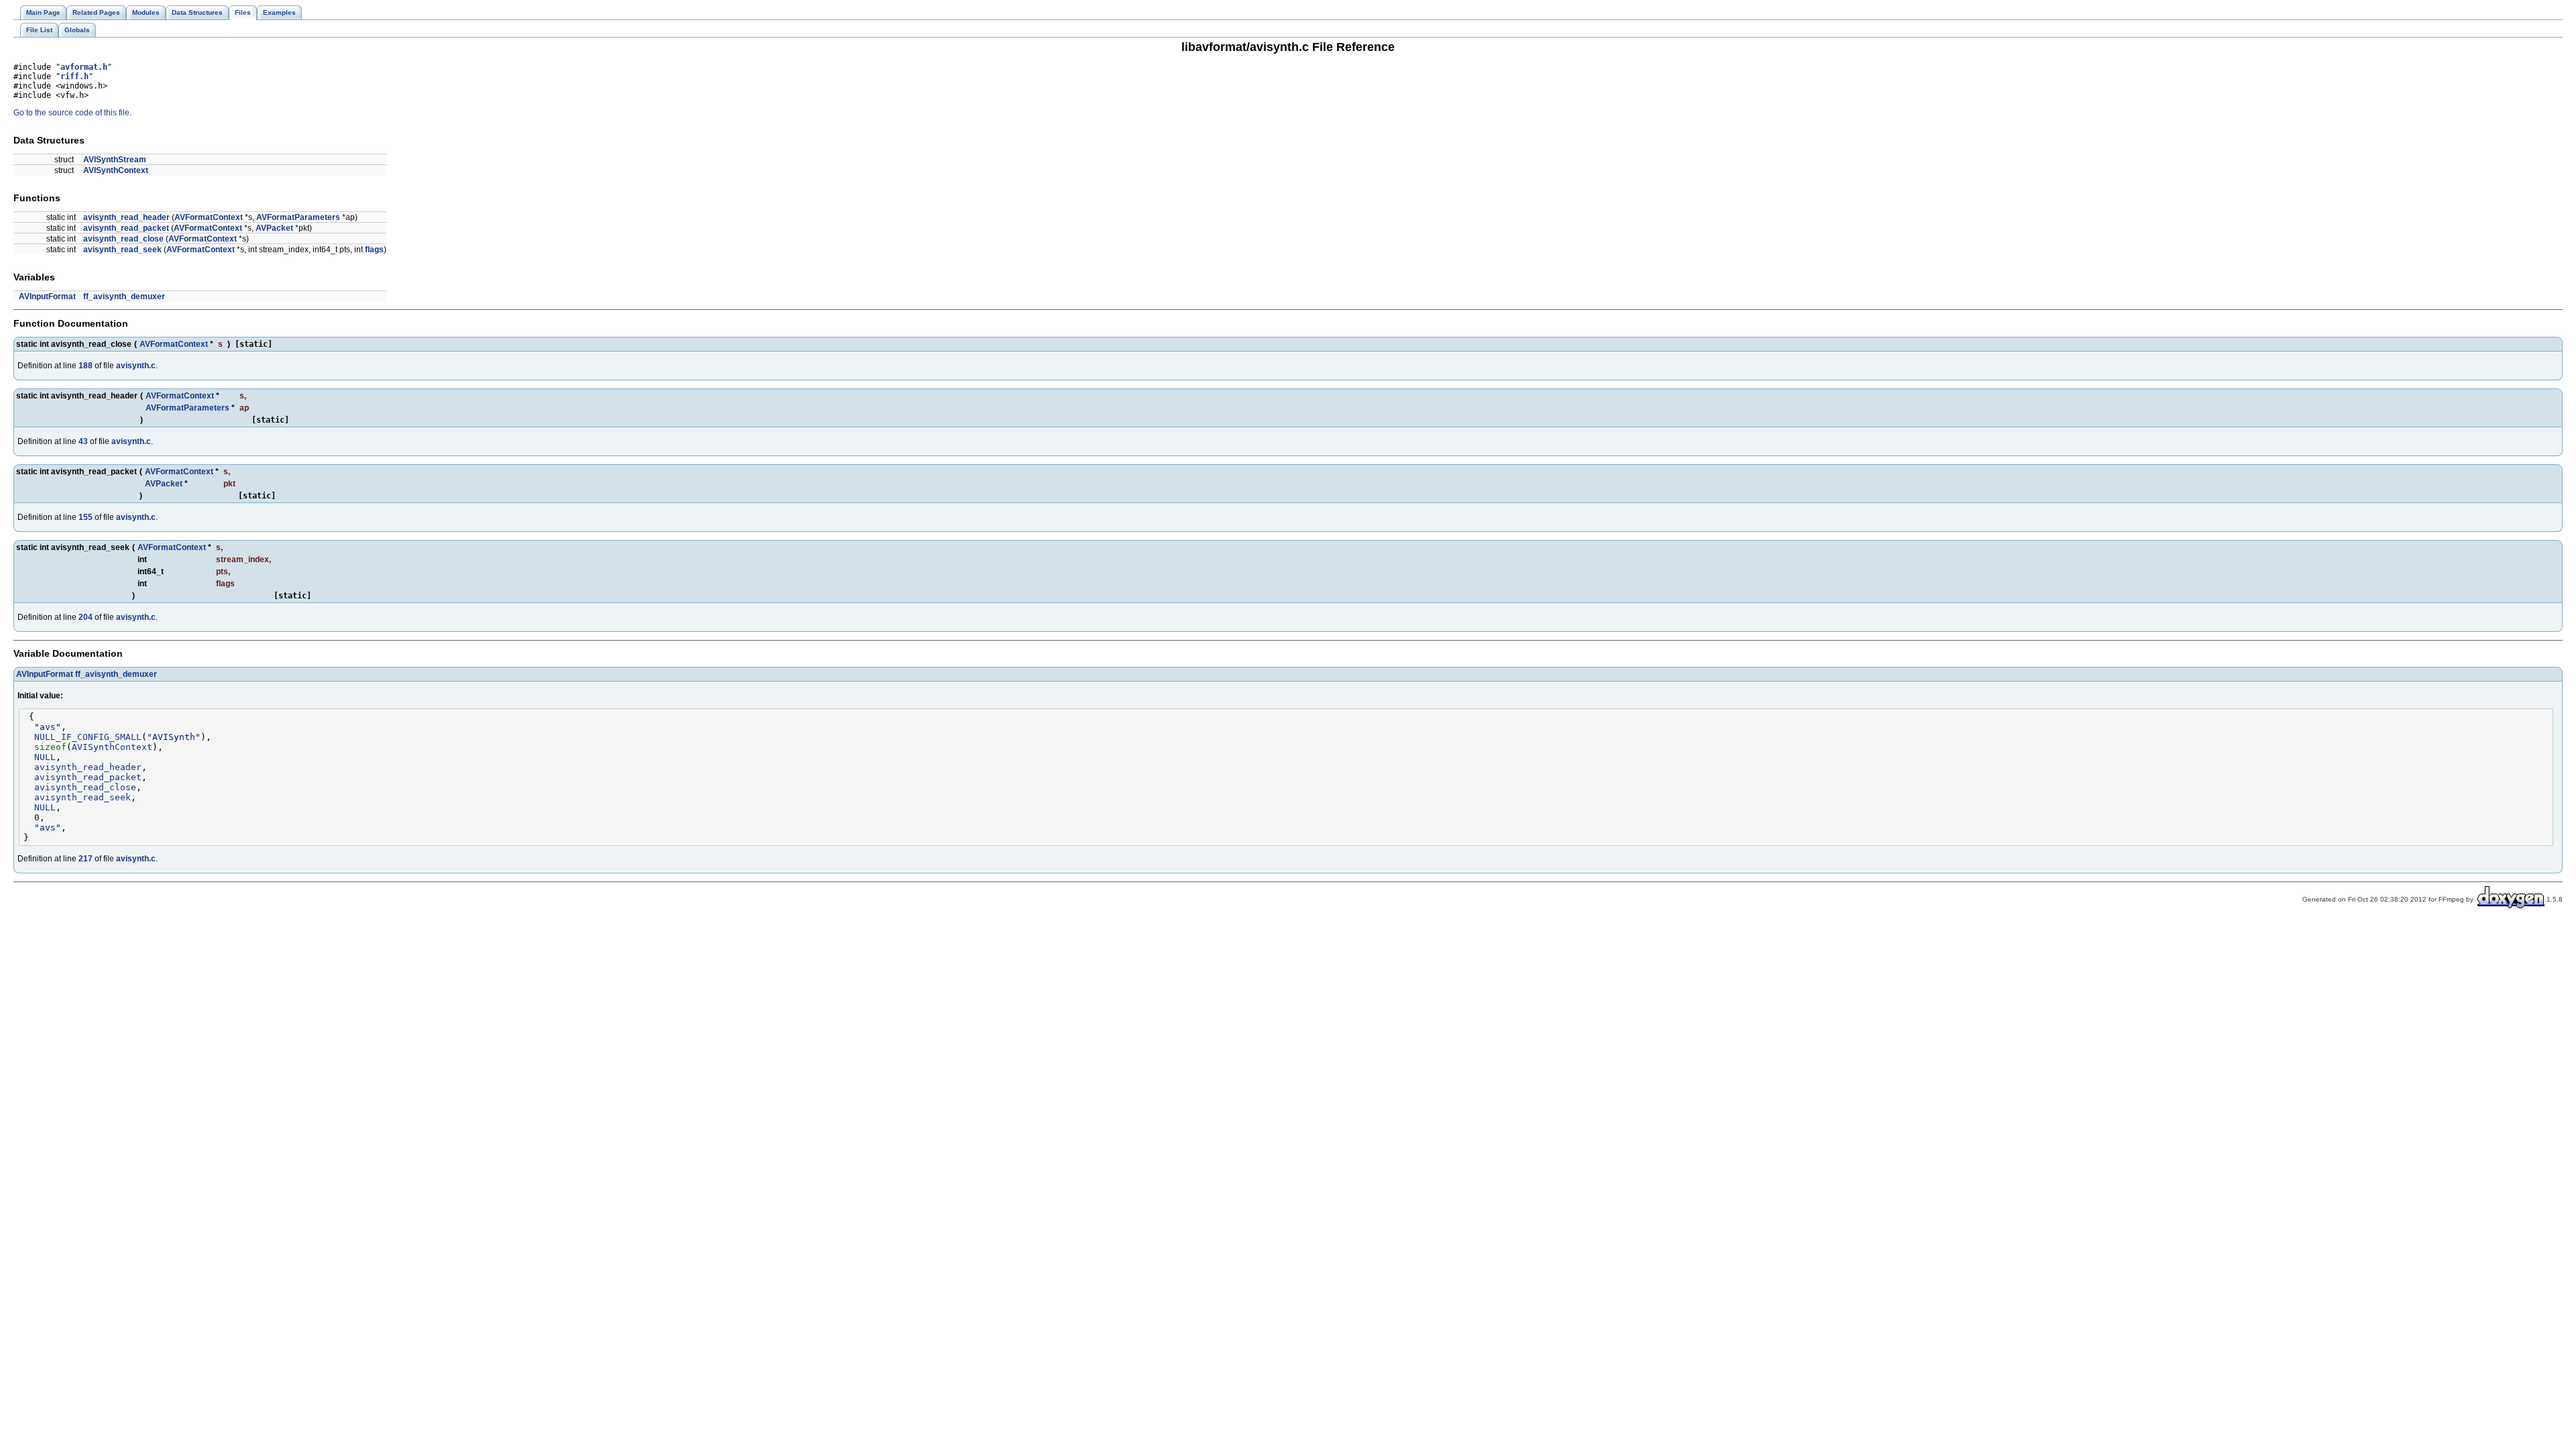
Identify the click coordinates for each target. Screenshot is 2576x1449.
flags (374, 250)
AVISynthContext (116, 170)
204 (86, 617)
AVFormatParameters (298, 217)
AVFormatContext (209, 217)
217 (86, 859)
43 (83, 441)
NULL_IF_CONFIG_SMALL (88, 737)
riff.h (74, 76)
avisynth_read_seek (122, 250)
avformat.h (84, 67)
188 (86, 366)
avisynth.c (136, 366)
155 (86, 517)
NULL (45, 757)
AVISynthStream (115, 160)
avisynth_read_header (126, 217)
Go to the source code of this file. (72, 113)
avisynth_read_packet (126, 228)
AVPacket (274, 228)
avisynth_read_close (123, 239)
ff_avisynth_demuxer (124, 297)
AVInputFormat (47, 297)
